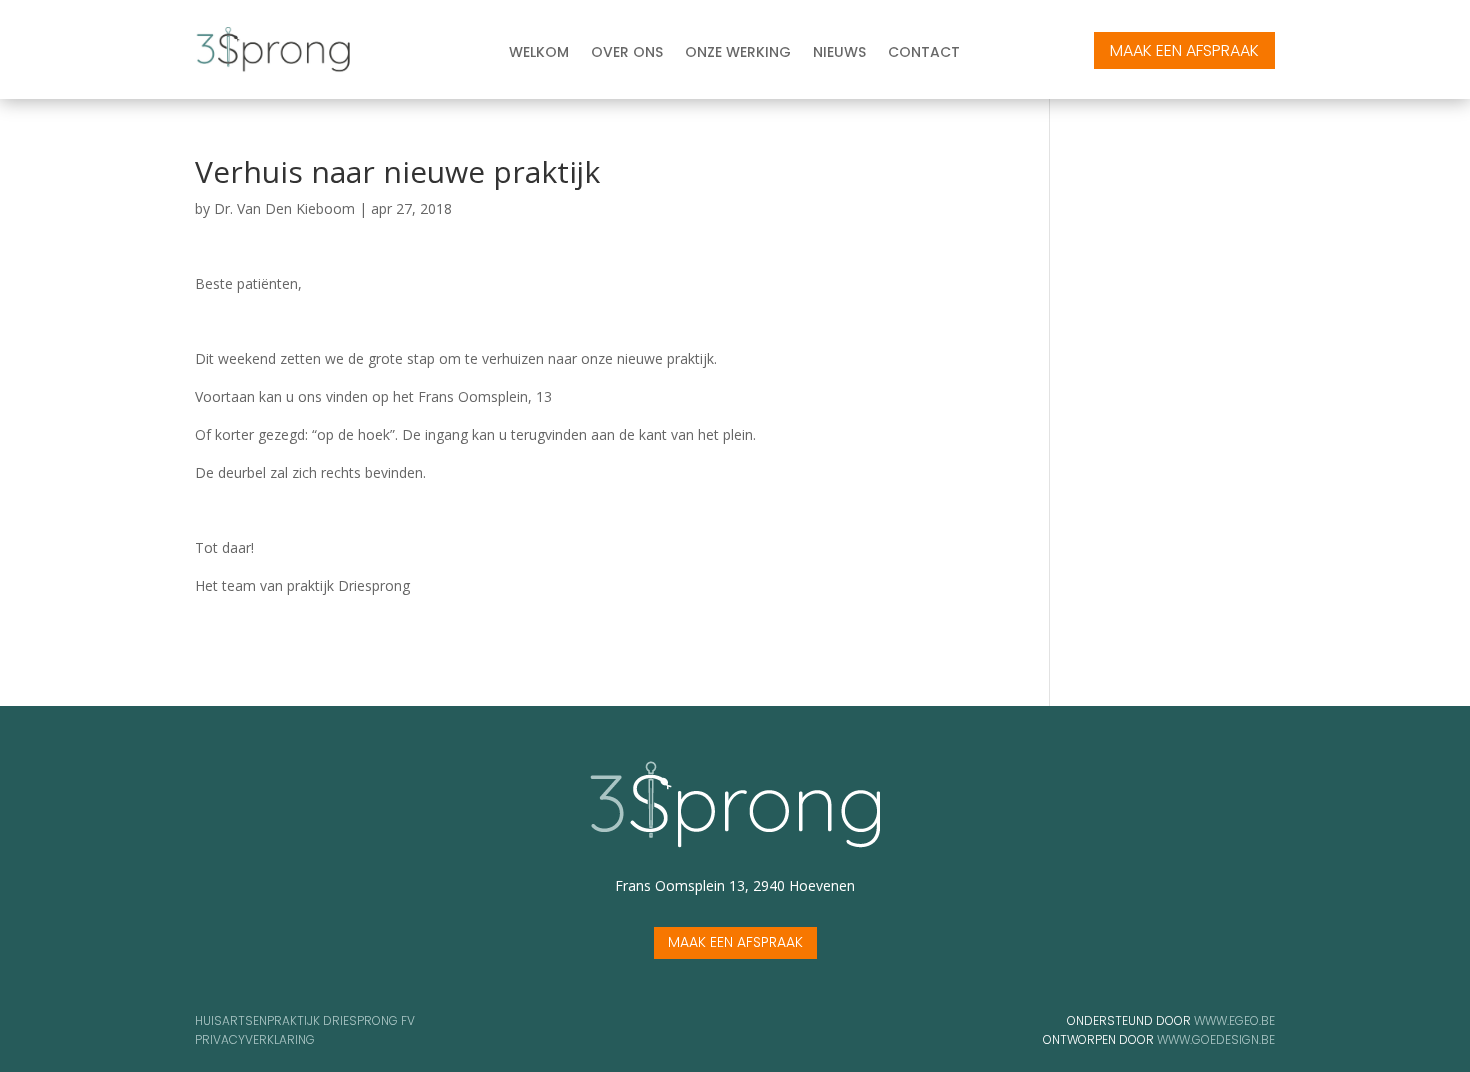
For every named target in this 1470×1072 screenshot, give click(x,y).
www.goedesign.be (1216, 1039)
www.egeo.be (1234, 1020)
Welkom (539, 53)
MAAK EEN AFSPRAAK (1184, 50)
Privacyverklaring (255, 1039)
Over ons (627, 53)
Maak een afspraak (735, 942)
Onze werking (738, 53)
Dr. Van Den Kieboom (284, 208)
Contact (924, 53)
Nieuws (839, 53)
